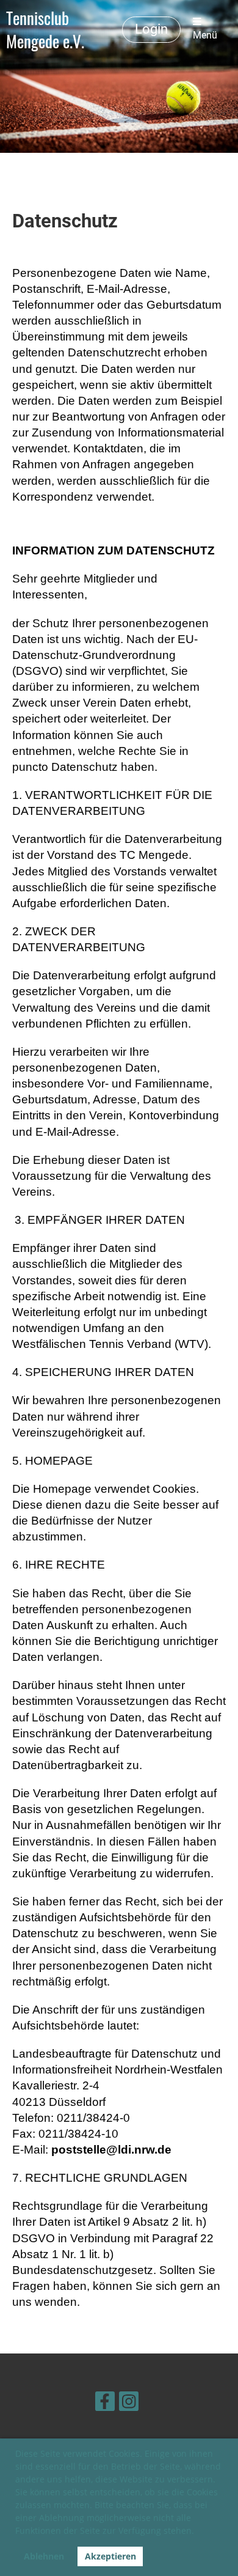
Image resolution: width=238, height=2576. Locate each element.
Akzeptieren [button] (110, 2556)
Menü (205, 35)
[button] (198, 2533)
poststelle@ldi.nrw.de (111, 2150)
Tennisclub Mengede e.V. (45, 29)
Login (151, 29)
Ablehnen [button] (44, 2556)
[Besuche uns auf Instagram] (129, 2403)
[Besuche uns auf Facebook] (105, 2403)
